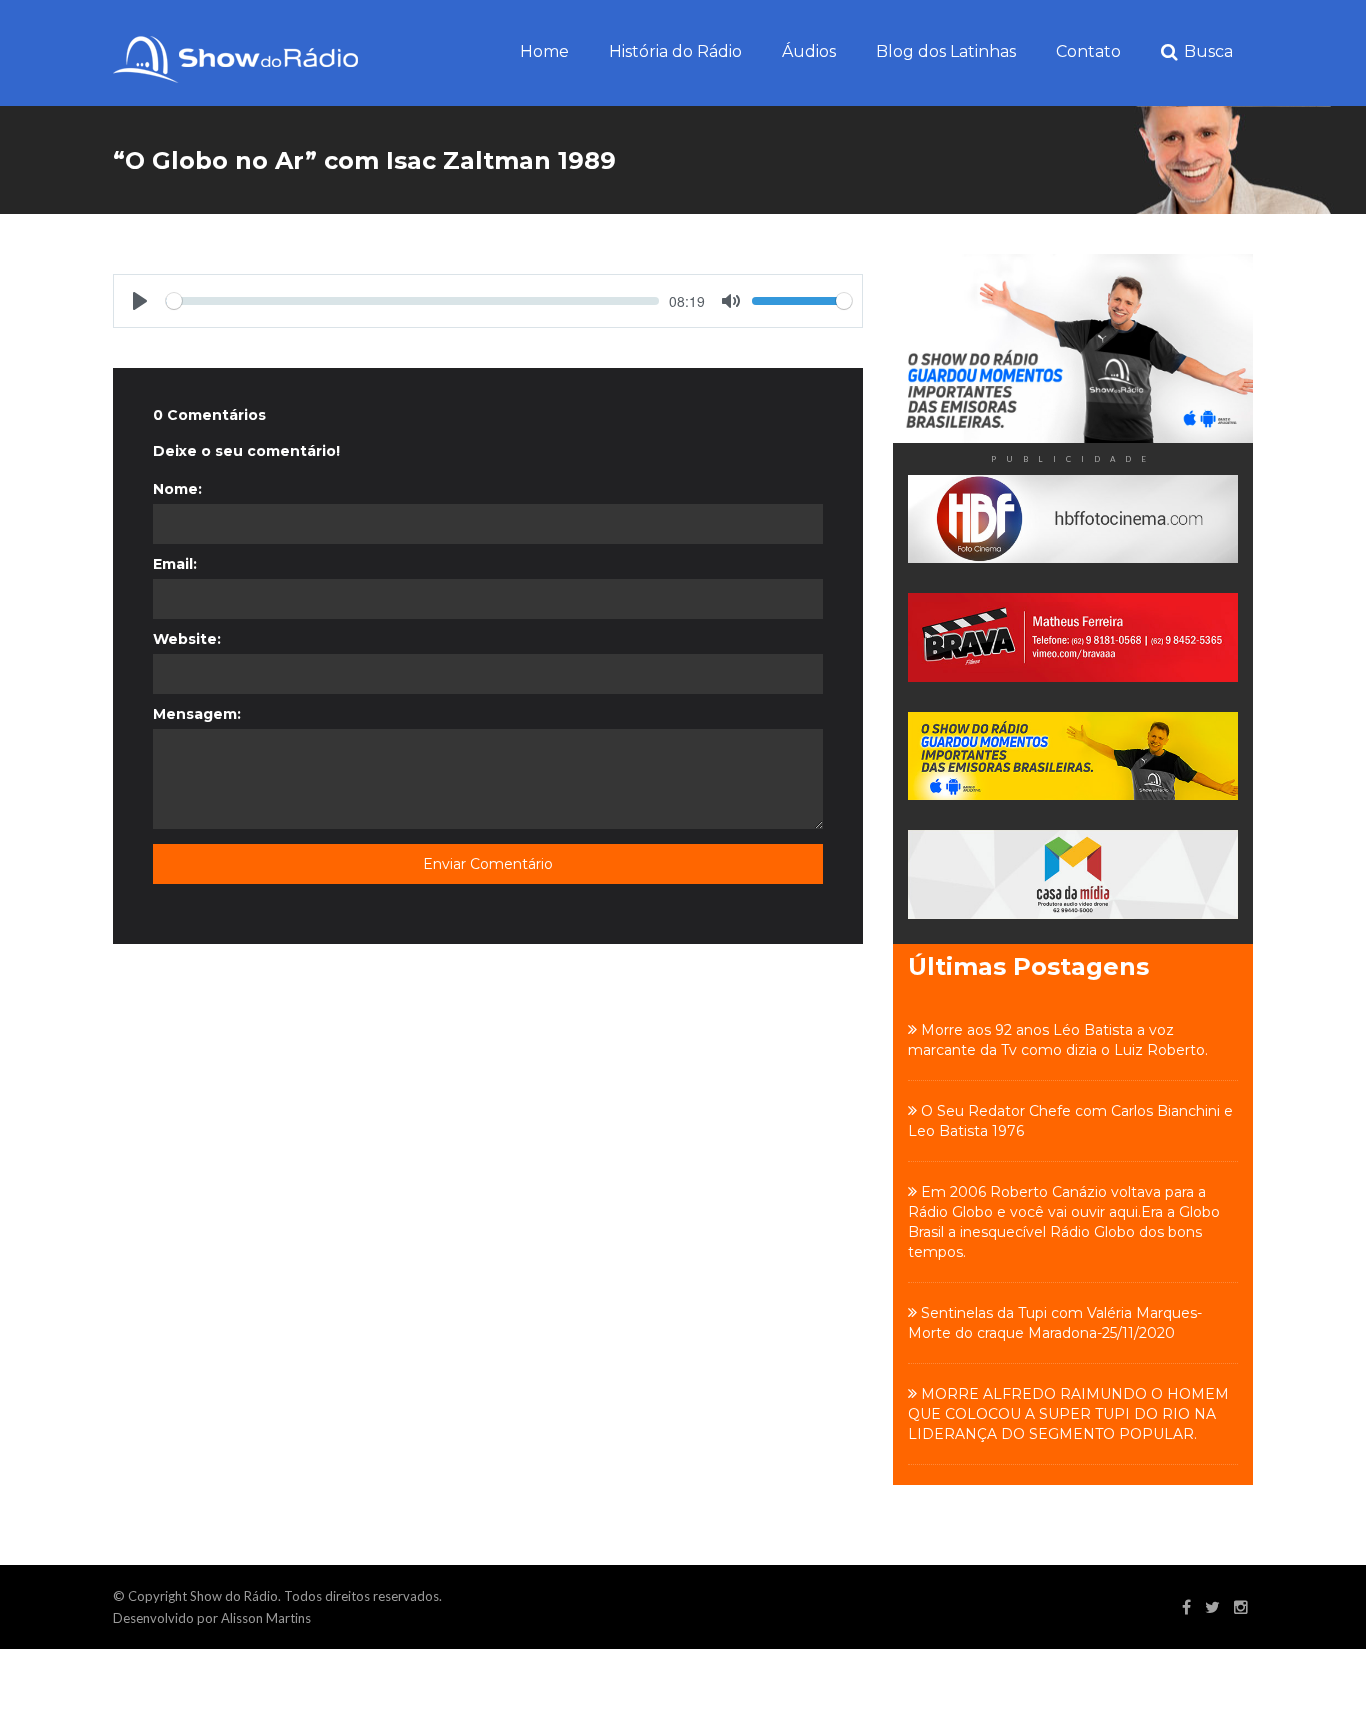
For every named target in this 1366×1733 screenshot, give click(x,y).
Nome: (177, 489)
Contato (1088, 51)
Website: (187, 639)
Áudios (809, 51)
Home (544, 51)
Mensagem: (197, 714)
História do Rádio (675, 51)
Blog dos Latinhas (946, 51)
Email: (175, 564)
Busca (1208, 51)
